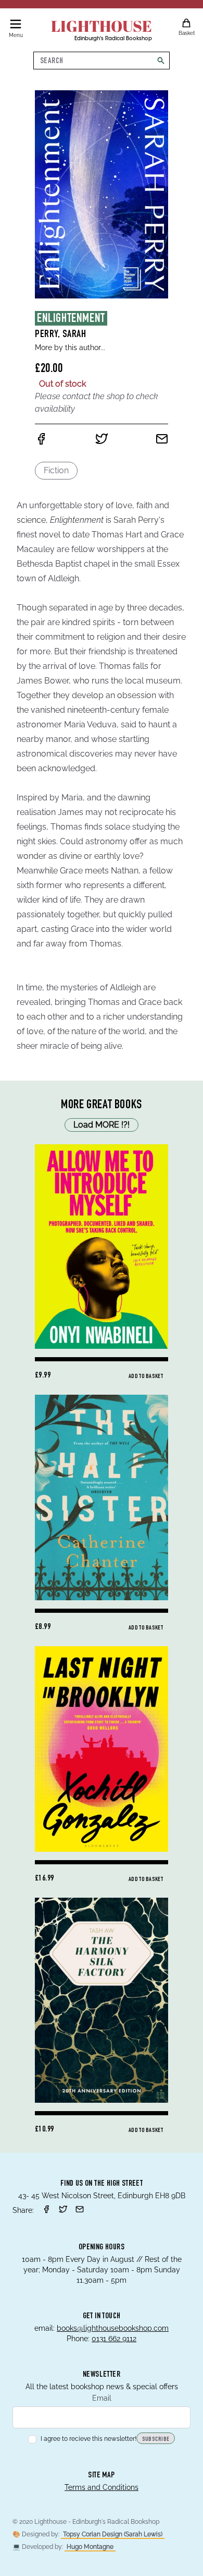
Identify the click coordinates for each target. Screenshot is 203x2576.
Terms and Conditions (102, 2487)
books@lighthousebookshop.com (113, 2328)
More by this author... (70, 348)
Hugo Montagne (90, 2547)
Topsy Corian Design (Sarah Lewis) (113, 2534)
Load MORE (102, 1125)
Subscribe (156, 2439)
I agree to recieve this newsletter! (88, 2439)
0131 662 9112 (114, 2339)
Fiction (56, 470)
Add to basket (146, 1376)
